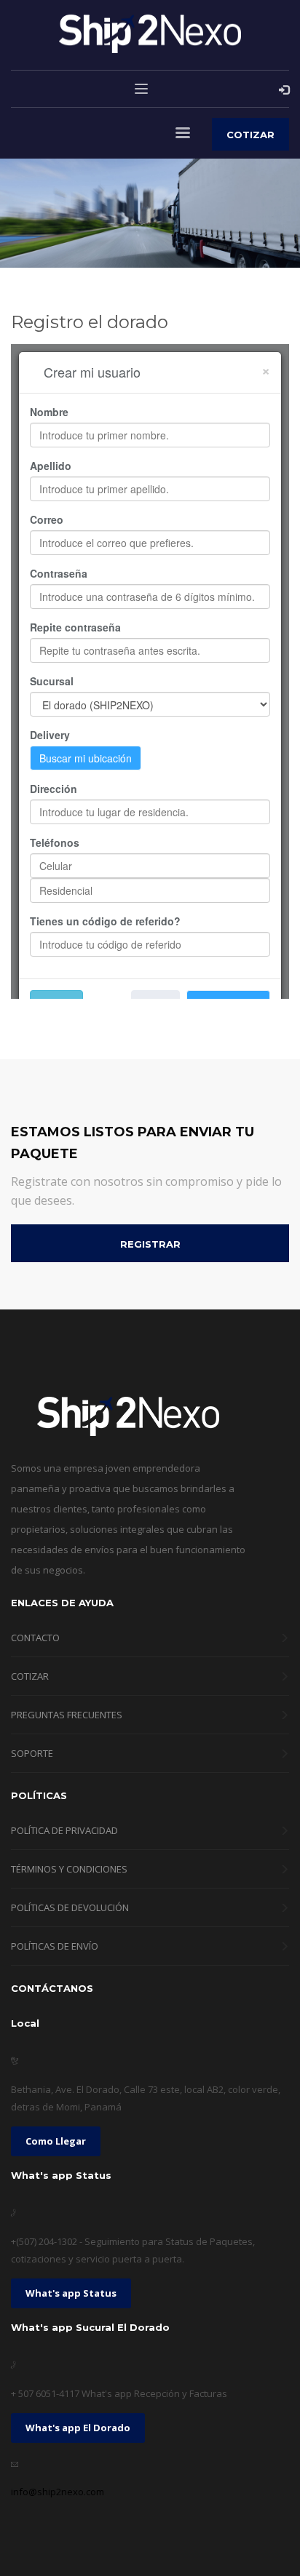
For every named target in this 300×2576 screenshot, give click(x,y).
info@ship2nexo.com (58, 2492)
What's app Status (71, 2293)
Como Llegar (56, 2141)
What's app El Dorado (78, 2428)
